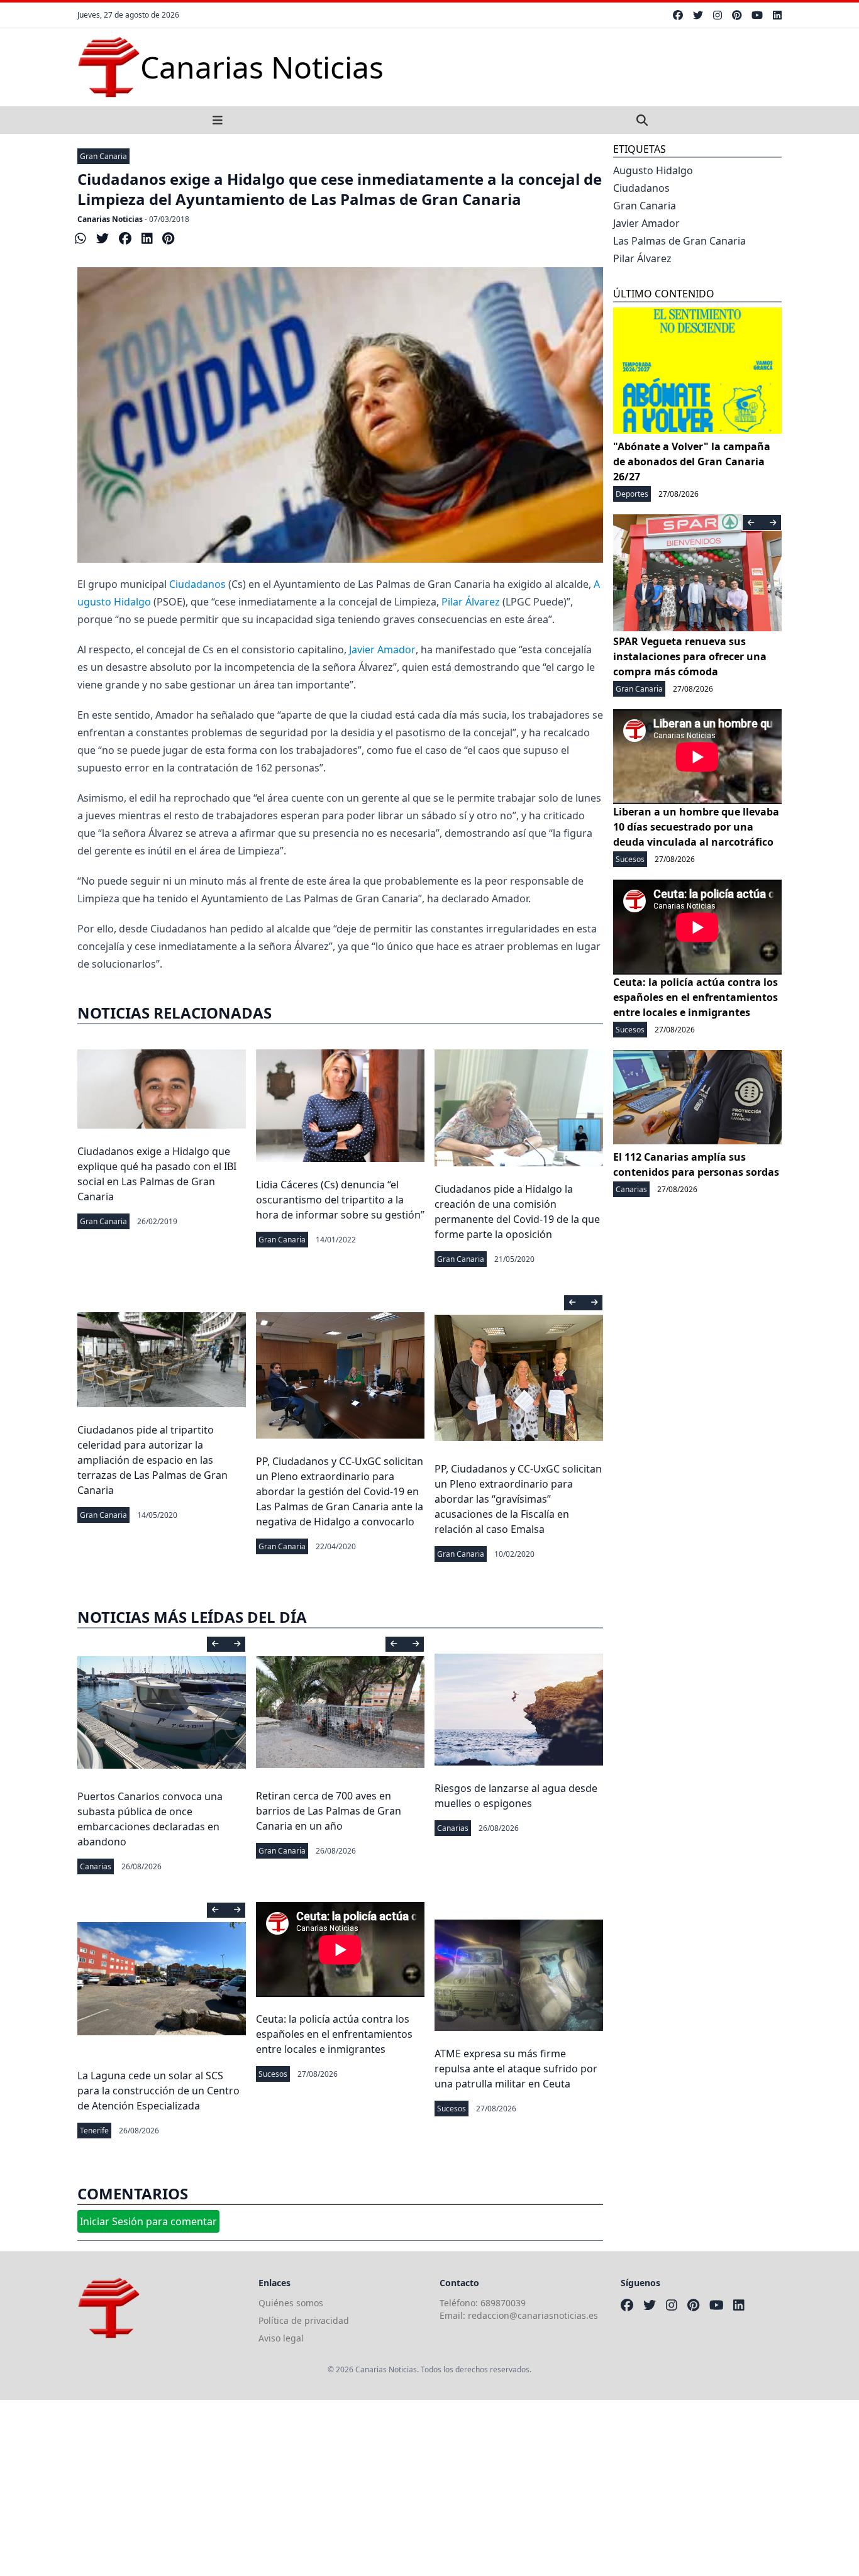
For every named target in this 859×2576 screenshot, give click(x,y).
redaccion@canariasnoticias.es (533, 2315)
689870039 (503, 2303)
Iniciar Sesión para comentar (148, 2221)
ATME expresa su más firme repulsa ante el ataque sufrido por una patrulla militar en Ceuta (516, 2069)
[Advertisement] (377, 2488)
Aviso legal (281, 2338)
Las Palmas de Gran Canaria (679, 241)
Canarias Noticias (110, 219)
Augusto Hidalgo (653, 170)
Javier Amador (382, 650)
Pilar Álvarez (471, 602)
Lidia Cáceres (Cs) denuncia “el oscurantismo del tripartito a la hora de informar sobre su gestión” (340, 1200)
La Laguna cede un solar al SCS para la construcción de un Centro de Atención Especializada (158, 2091)
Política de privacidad (304, 2320)
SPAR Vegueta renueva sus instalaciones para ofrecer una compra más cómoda (690, 656)
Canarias (96, 1866)
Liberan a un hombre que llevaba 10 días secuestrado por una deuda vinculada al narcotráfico (696, 827)
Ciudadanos (197, 584)
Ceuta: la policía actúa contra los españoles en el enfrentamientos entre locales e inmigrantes (334, 2034)
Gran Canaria (103, 156)
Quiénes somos (291, 2303)
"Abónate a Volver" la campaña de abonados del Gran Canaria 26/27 (692, 462)
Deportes (632, 494)
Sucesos (273, 2074)
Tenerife (94, 2131)
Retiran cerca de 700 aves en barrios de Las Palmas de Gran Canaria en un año (329, 1811)
